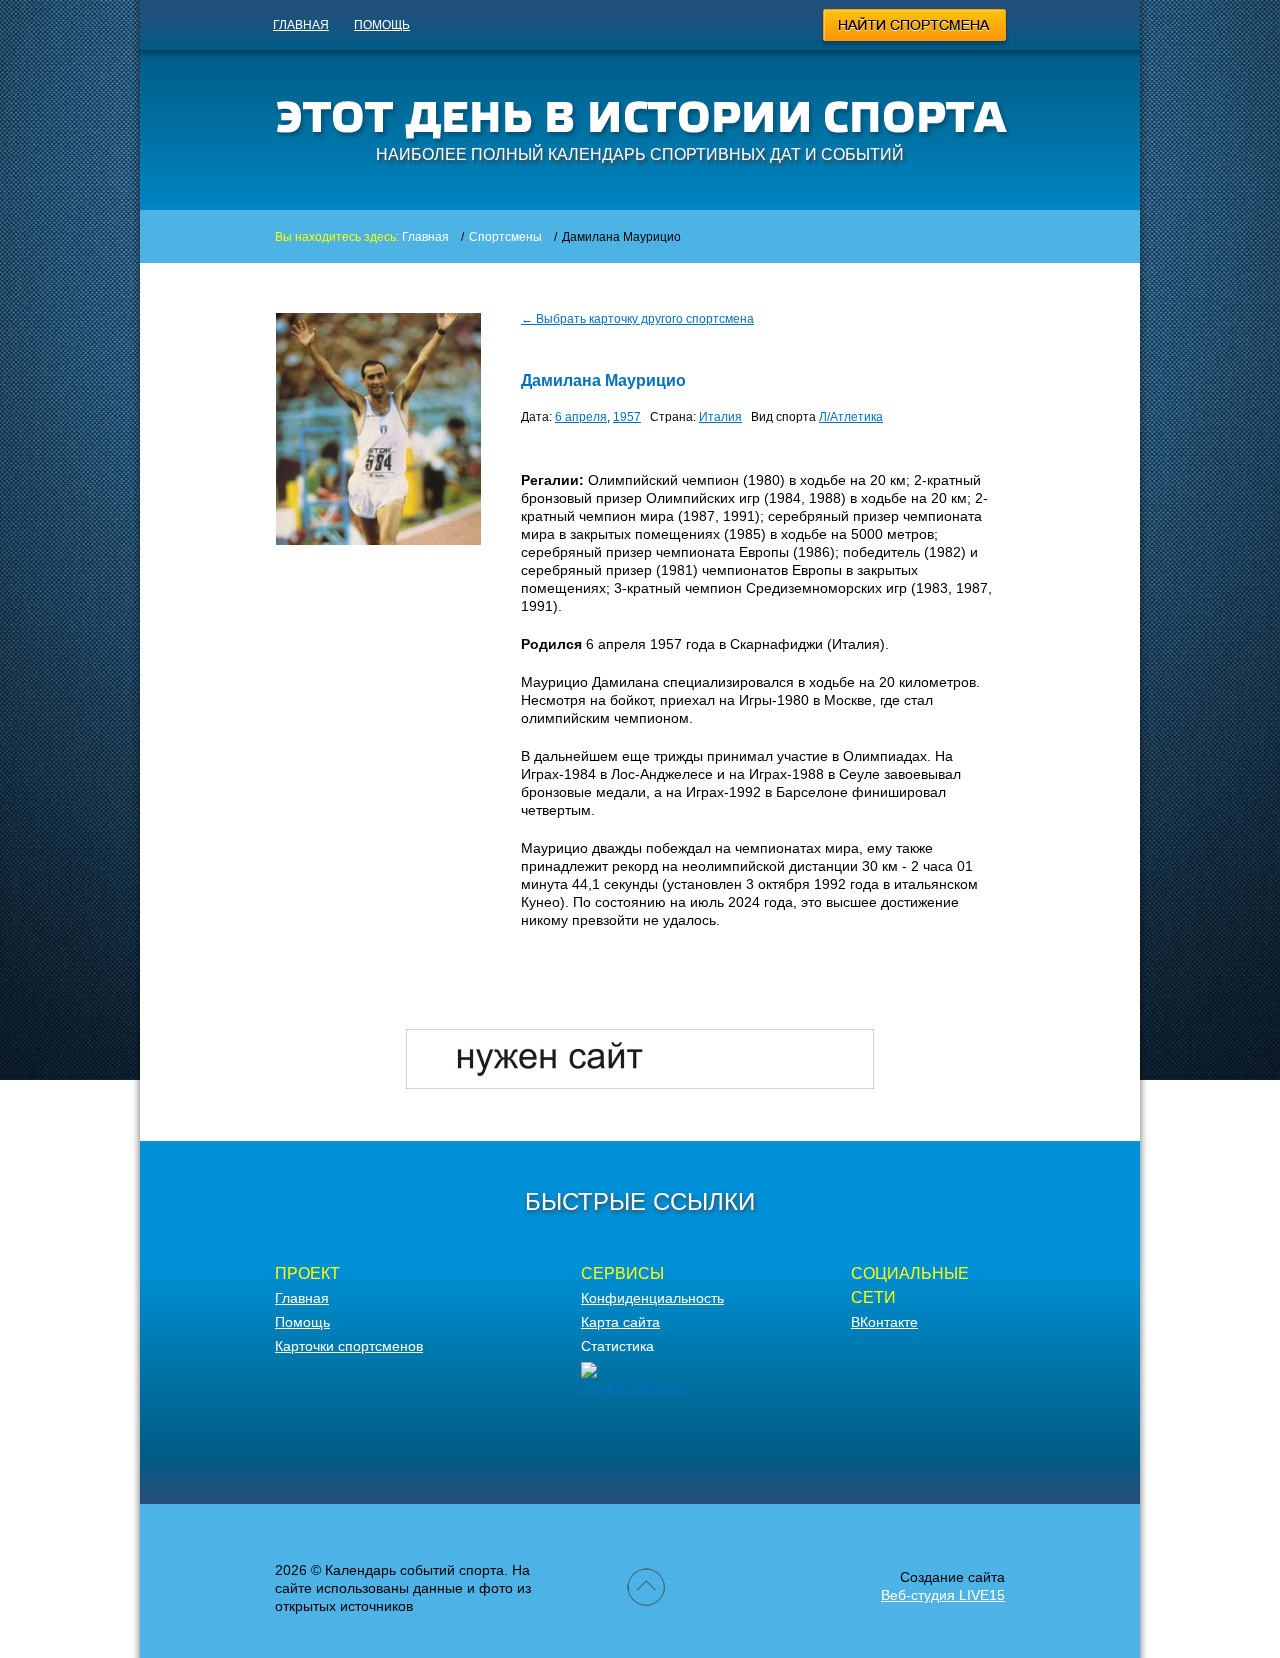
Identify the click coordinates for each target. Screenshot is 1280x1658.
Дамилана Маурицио (603, 380)
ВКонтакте (884, 1322)
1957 (627, 417)
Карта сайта (620, 1322)
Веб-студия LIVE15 (943, 1595)
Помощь (382, 25)
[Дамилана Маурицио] (378, 540)
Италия (720, 417)
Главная (301, 25)
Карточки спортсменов (349, 1346)
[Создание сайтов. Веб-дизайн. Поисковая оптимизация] (640, 1084)
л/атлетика (851, 417)
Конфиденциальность (652, 1298)
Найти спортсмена (915, 28)
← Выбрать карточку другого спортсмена (637, 319)
